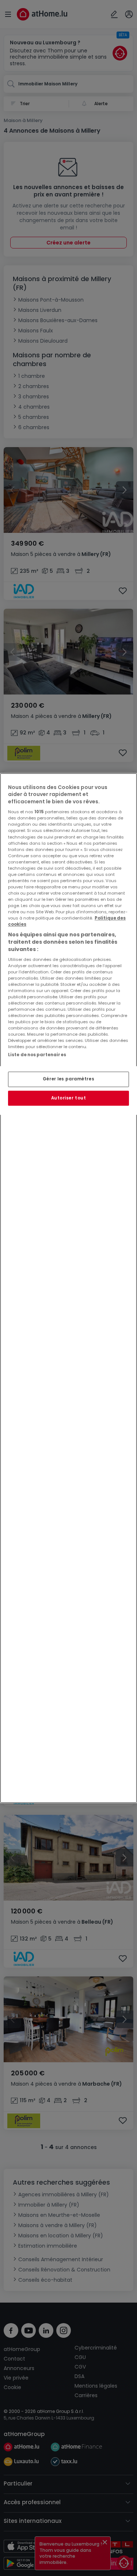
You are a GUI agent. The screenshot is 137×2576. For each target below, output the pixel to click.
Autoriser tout (69, 1098)
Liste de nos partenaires (37, 1055)
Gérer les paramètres (68, 1079)
